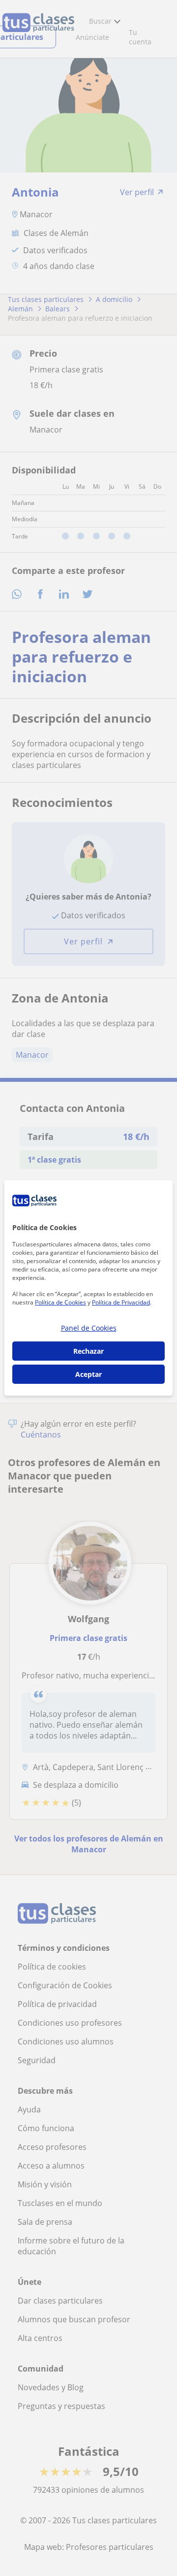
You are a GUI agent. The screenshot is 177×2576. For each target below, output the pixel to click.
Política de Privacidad (121, 1302)
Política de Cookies (60, 1302)
